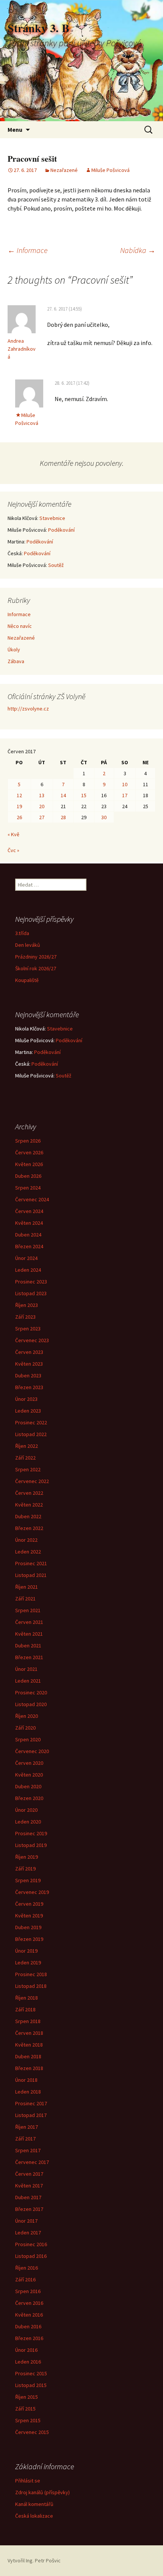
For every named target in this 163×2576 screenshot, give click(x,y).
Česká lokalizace (34, 2516)
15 (84, 795)
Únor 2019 (26, 1951)
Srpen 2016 (28, 2291)
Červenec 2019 (32, 1892)
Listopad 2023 (31, 1293)
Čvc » (13, 850)
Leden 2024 (28, 1270)
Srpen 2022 (28, 1469)
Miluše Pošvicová (110, 170)
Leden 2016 (28, 2362)
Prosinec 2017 (31, 2103)
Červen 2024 (29, 1211)
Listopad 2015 (31, 2385)
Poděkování (61, 530)
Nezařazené (64, 170)
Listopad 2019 (31, 1845)
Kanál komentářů (34, 2504)
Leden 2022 (28, 1552)
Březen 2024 (29, 1246)
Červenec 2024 (32, 1199)
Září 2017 (25, 2139)
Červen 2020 (29, 1763)
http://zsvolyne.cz (28, 709)
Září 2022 (25, 1458)
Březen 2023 (29, 1387)
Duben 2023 (28, 1375)
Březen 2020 (29, 1798)
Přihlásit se (28, 2481)
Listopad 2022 (31, 1434)
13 (42, 795)
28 (63, 817)
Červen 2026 (29, 1152)
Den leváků (28, 945)
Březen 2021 (29, 1657)
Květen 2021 (29, 1634)
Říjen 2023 (27, 1305)
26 (19, 817)
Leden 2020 (28, 1822)
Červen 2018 (29, 2033)
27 (42, 817)
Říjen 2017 (27, 2127)
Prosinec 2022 (31, 1422)
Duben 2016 (28, 2326)
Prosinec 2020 (31, 1692)
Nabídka (138, 250)
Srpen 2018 (28, 2021)
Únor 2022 (26, 1540)
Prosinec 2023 (31, 1282)
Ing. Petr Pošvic (43, 2560)
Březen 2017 (29, 2209)
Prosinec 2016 (31, 2244)
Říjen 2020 (27, 1716)
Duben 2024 (28, 1235)
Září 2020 (25, 1728)
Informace (27, 250)
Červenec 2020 (32, 1751)
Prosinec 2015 (31, 2373)
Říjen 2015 (27, 2397)
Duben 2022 (28, 1516)
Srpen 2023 (28, 1329)
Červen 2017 (29, 2174)
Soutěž (56, 565)
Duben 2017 (28, 2197)
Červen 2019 (29, 1904)
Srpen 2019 (28, 1880)
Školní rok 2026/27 (36, 968)
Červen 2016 (29, 2303)
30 (104, 817)
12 (19, 795)
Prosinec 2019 (31, 1833)
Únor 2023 (26, 1399)
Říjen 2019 (27, 1857)
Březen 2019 (29, 1939)
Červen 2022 (29, 1493)
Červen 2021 (29, 1622)
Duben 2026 (28, 1176)
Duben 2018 (28, 2056)
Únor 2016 (26, 2350)
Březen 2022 (29, 1528)
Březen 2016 (29, 2338)
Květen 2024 (29, 1223)
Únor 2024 (26, 1258)
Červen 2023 (29, 1352)
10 (125, 784)
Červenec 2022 (32, 1481)
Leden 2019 (28, 1962)
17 (125, 795)
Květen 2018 (29, 2045)
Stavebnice (52, 518)
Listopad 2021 (31, 1575)
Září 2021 (25, 1599)
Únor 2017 (26, 2221)
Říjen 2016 (27, 2268)
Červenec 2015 (32, 2432)
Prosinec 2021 (31, 1563)
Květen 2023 (29, 1364)
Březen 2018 (29, 2068)
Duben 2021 (28, 1646)
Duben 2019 (28, 1927)
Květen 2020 (29, 1775)
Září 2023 (25, 1317)
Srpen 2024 (28, 1188)
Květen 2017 (29, 2186)
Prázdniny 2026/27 (36, 957)
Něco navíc (20, 626)
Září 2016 (25, 2279)
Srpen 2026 (28, 1141)
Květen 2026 (29, 1164)
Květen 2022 (29, 1505)
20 (42, 806)
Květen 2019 (29, 1916)
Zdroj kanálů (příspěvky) (42, 2492)
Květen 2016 (29, 2315)
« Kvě (13, 834)
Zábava (16, 661)
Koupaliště (27, 980)
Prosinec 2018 (31, 1974)
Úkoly (14, 649)
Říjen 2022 (27, 1446)
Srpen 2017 (28, 2150)
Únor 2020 (26, 1810)
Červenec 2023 (32, 1340)
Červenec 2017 (32, 2162)
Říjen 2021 (27, 1587)
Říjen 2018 (27, 1998)
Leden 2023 (28, 1411)
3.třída (22, 933)
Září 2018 (25, 2009)
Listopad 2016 (31, 2256)
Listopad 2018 (31, 1986)
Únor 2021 (26, 1669)
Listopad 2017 (31, 2115)
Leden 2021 (28, 1681)
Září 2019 (25, 1869)
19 (19, 806)
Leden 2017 (28, 2233)
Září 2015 (25, 2409)
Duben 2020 (28, 1786)
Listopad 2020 (31, 1704)
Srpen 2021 (28, 1610)
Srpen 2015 (28, 2420)
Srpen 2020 (28, 1739)
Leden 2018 (28, 2092)
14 (63, 795)
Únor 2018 (26, 2080)
